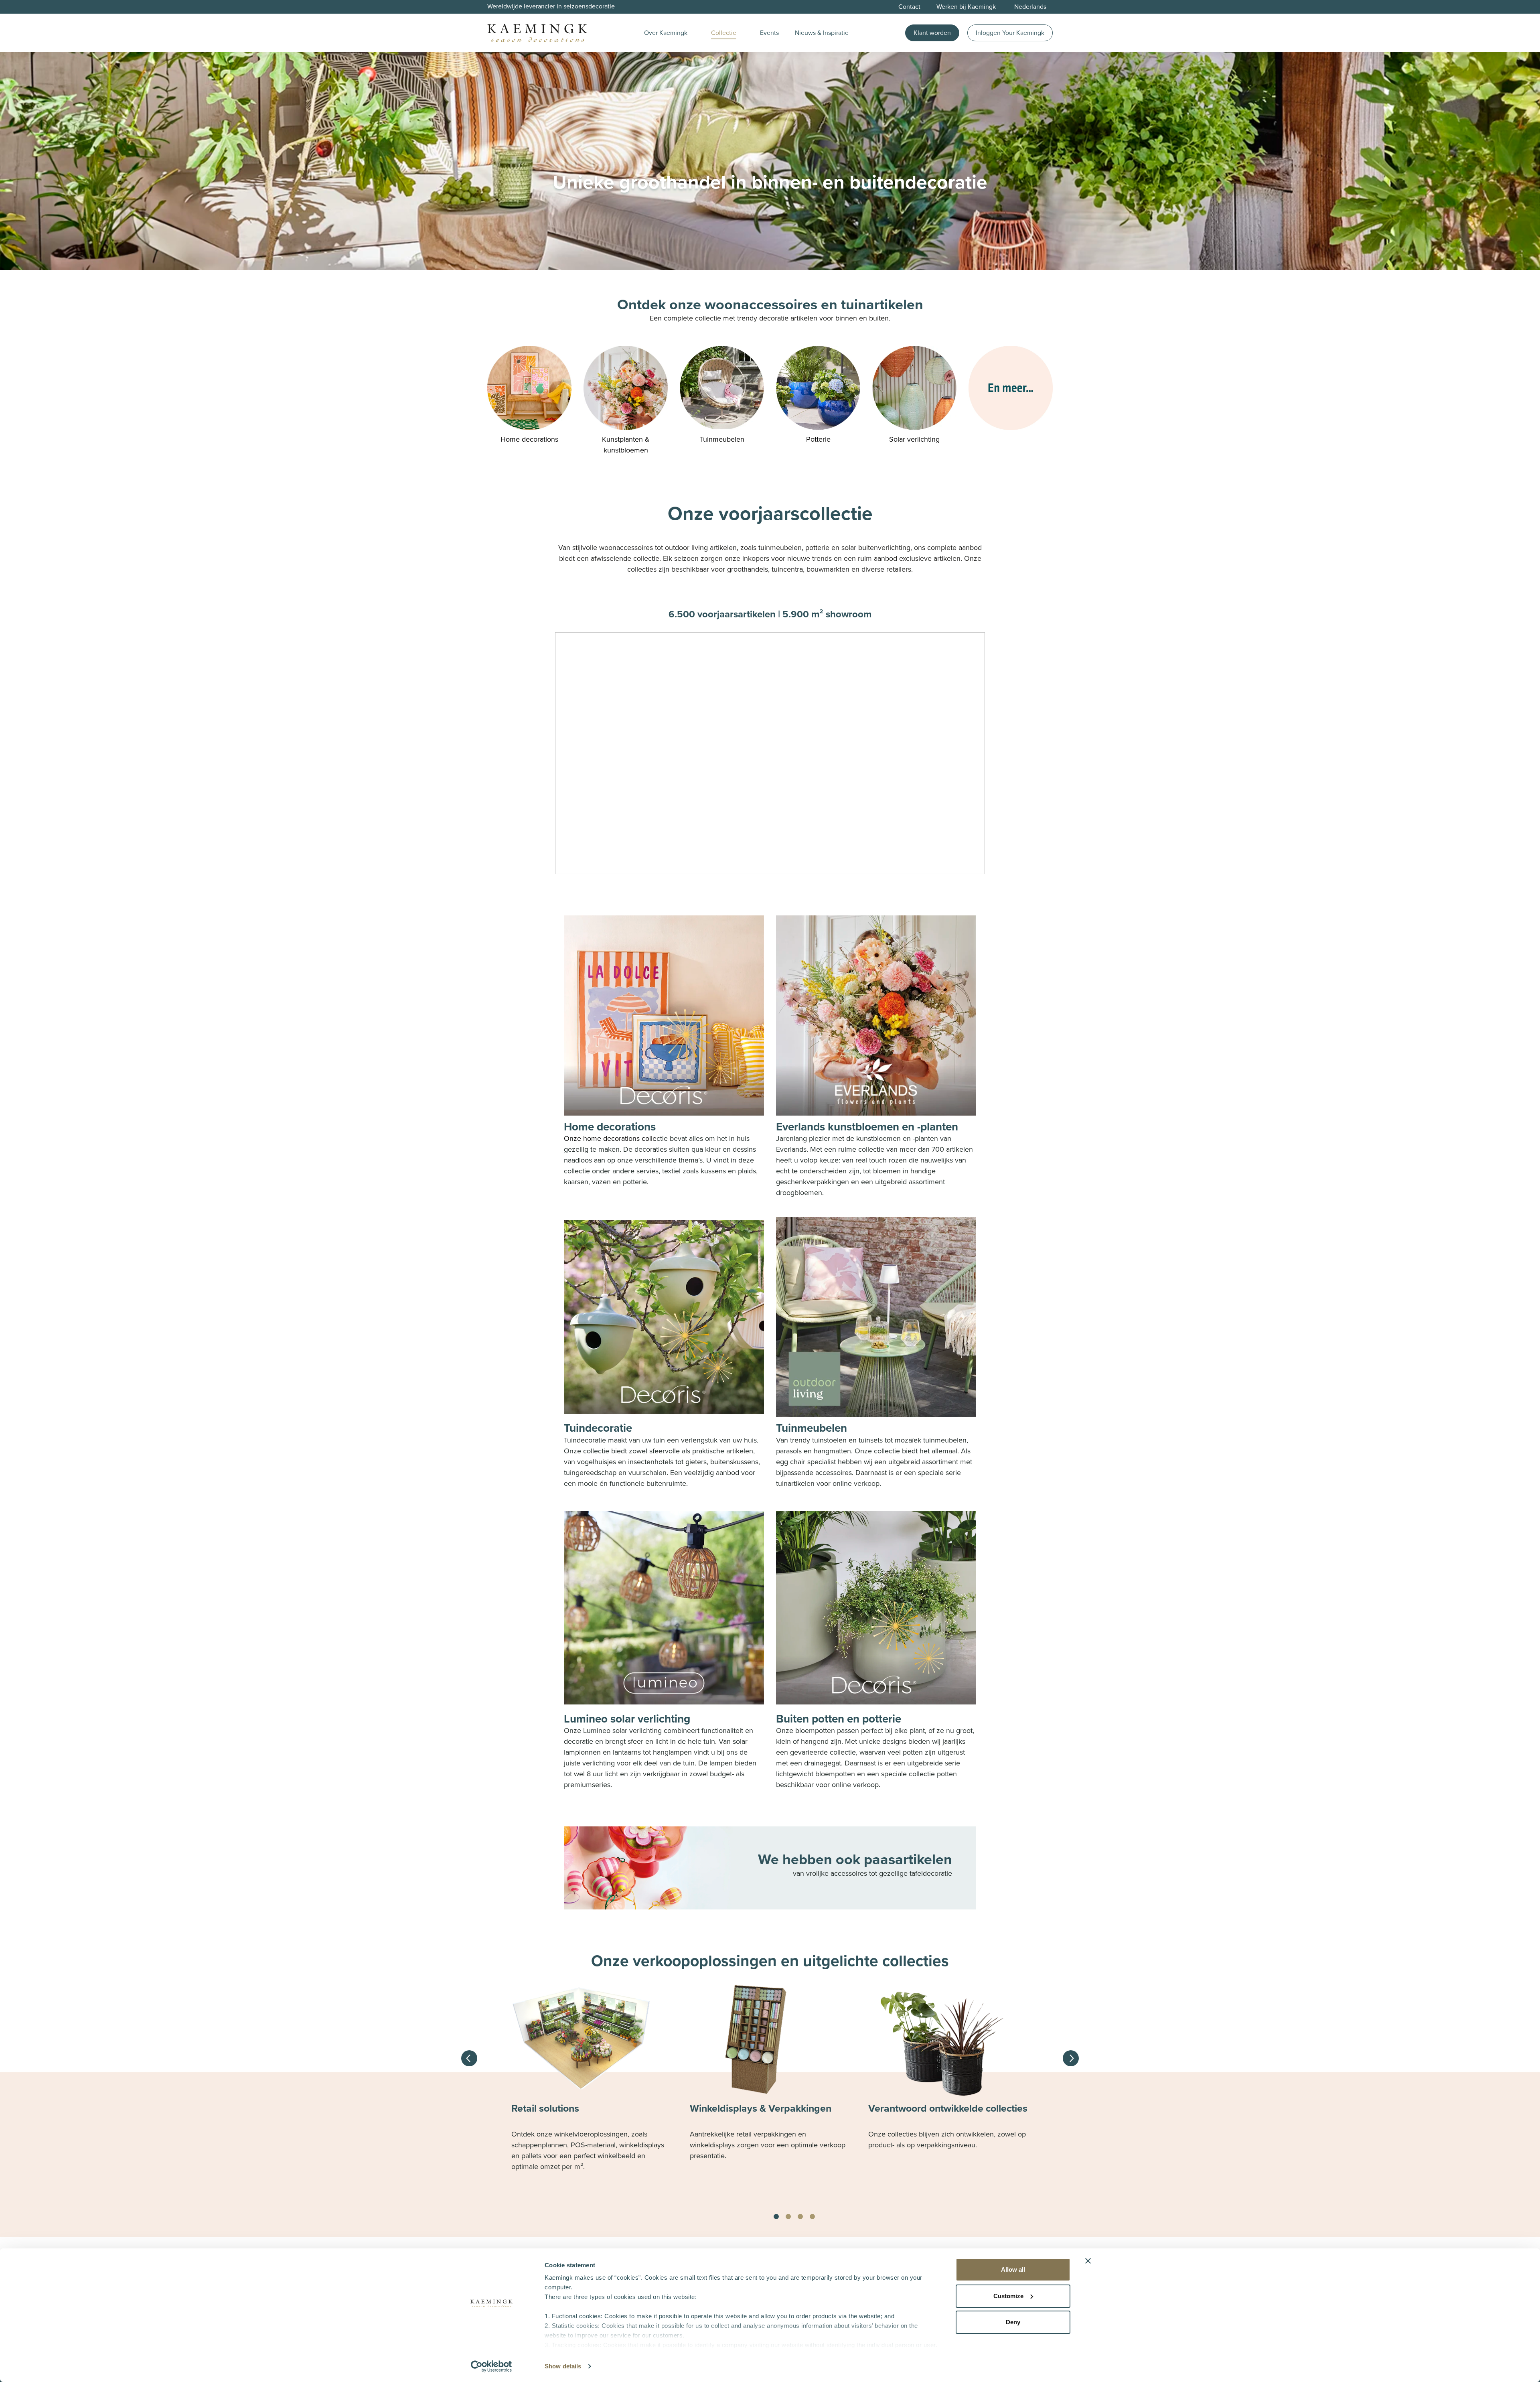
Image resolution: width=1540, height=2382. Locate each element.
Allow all (1013, 2269)
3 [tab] (800, 2217)
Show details (563, 2366)
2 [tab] (788, 2217)
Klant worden (932, 33)
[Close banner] (1088, 2261)
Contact (909, 7)
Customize (1008, 2296)
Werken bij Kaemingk (966, 7)
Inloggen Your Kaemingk (1010, 33)
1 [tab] (776, 2217)
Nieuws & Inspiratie (822, 33)
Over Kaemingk (666, 33)
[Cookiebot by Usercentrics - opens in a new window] (491, 2366)
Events (769, 33)
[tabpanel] (592, 2088)
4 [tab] (812, 2217)
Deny (1013, 2322)
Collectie (724, 33)
